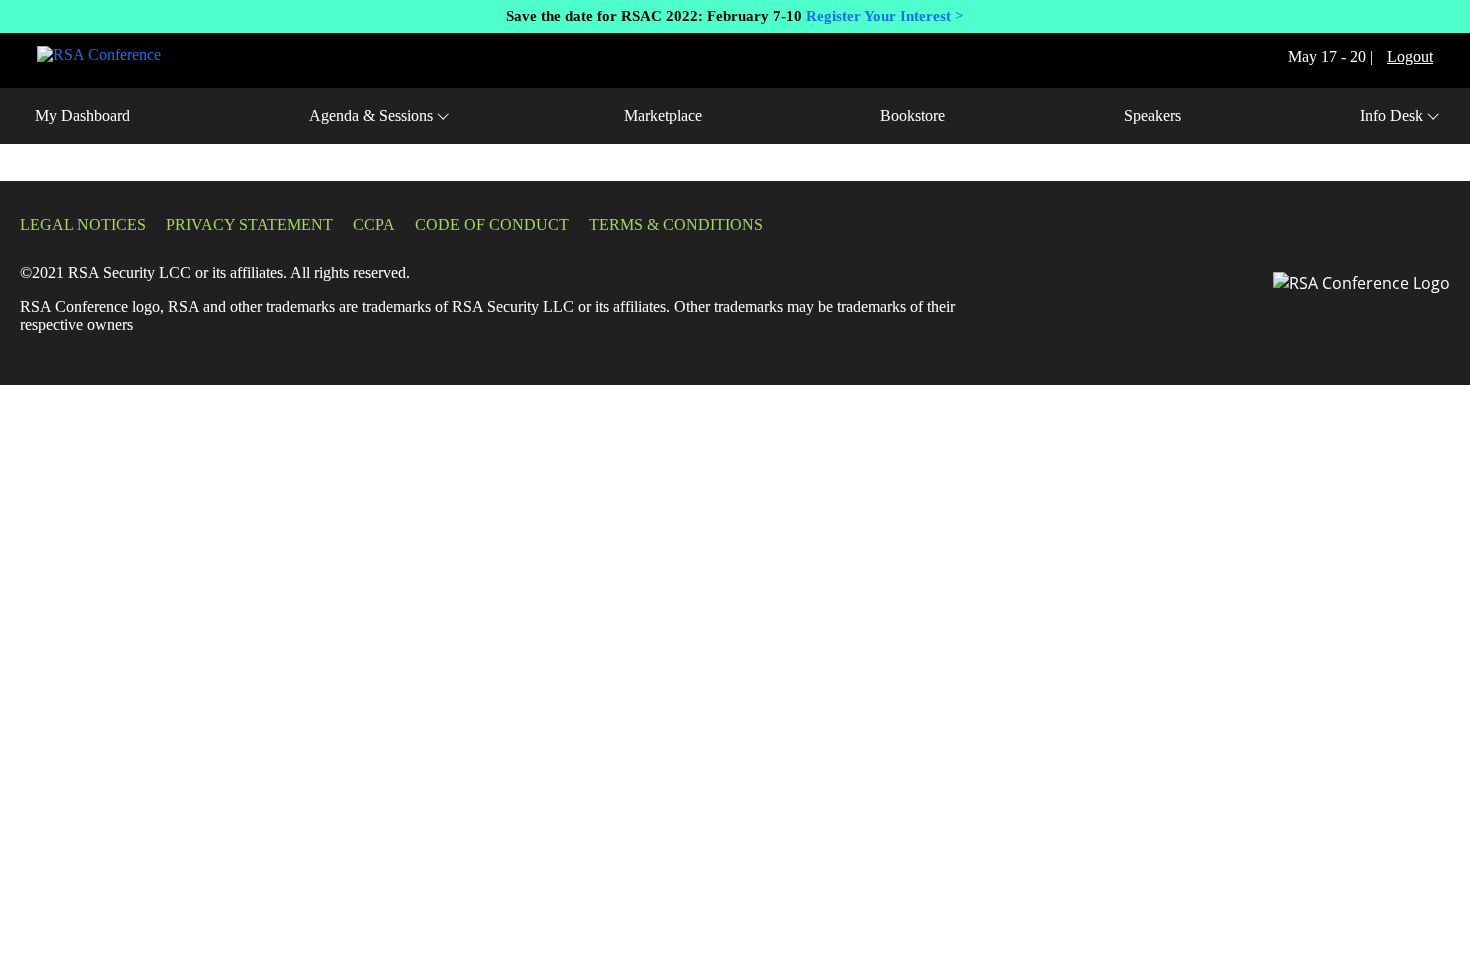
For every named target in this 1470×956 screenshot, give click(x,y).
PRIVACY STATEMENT (249, 224)
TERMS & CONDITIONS (676, 224)
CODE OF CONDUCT (492, 224)
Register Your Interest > (883, 16)
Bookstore (912, 115)
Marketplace (663, 115)
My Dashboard (82, 115)
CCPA (374, 224)
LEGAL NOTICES (83, 224)
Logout (1410, 56)
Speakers (1152, 115)
